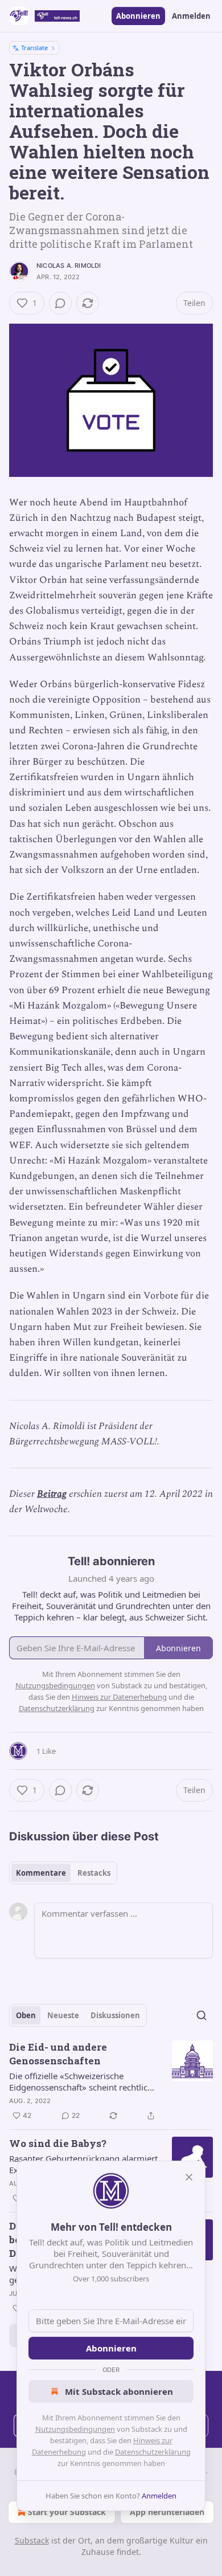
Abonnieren (138, 16)
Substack (32, 2540)
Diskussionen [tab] (115, 2015)
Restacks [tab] (94, 1873)
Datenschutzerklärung (153, 2452)
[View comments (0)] (60, 303)
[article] (111, 2081)
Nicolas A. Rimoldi (69, 266)
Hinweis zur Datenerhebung (119, 1697)
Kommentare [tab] (41, 1873)
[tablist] (63, 1873)
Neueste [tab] (63, 2015)
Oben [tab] (26, 2015)
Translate (34, 48)
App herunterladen (167, 2512)
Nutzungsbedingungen (75, 2429)
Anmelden (191, 16)
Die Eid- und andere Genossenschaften (58, 2054)
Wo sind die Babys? (58, 2143)
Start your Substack (67, 2512)
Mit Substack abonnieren (119, 2391)
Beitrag (52, 1494)
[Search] (202, 2015)
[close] (189, 2177)
